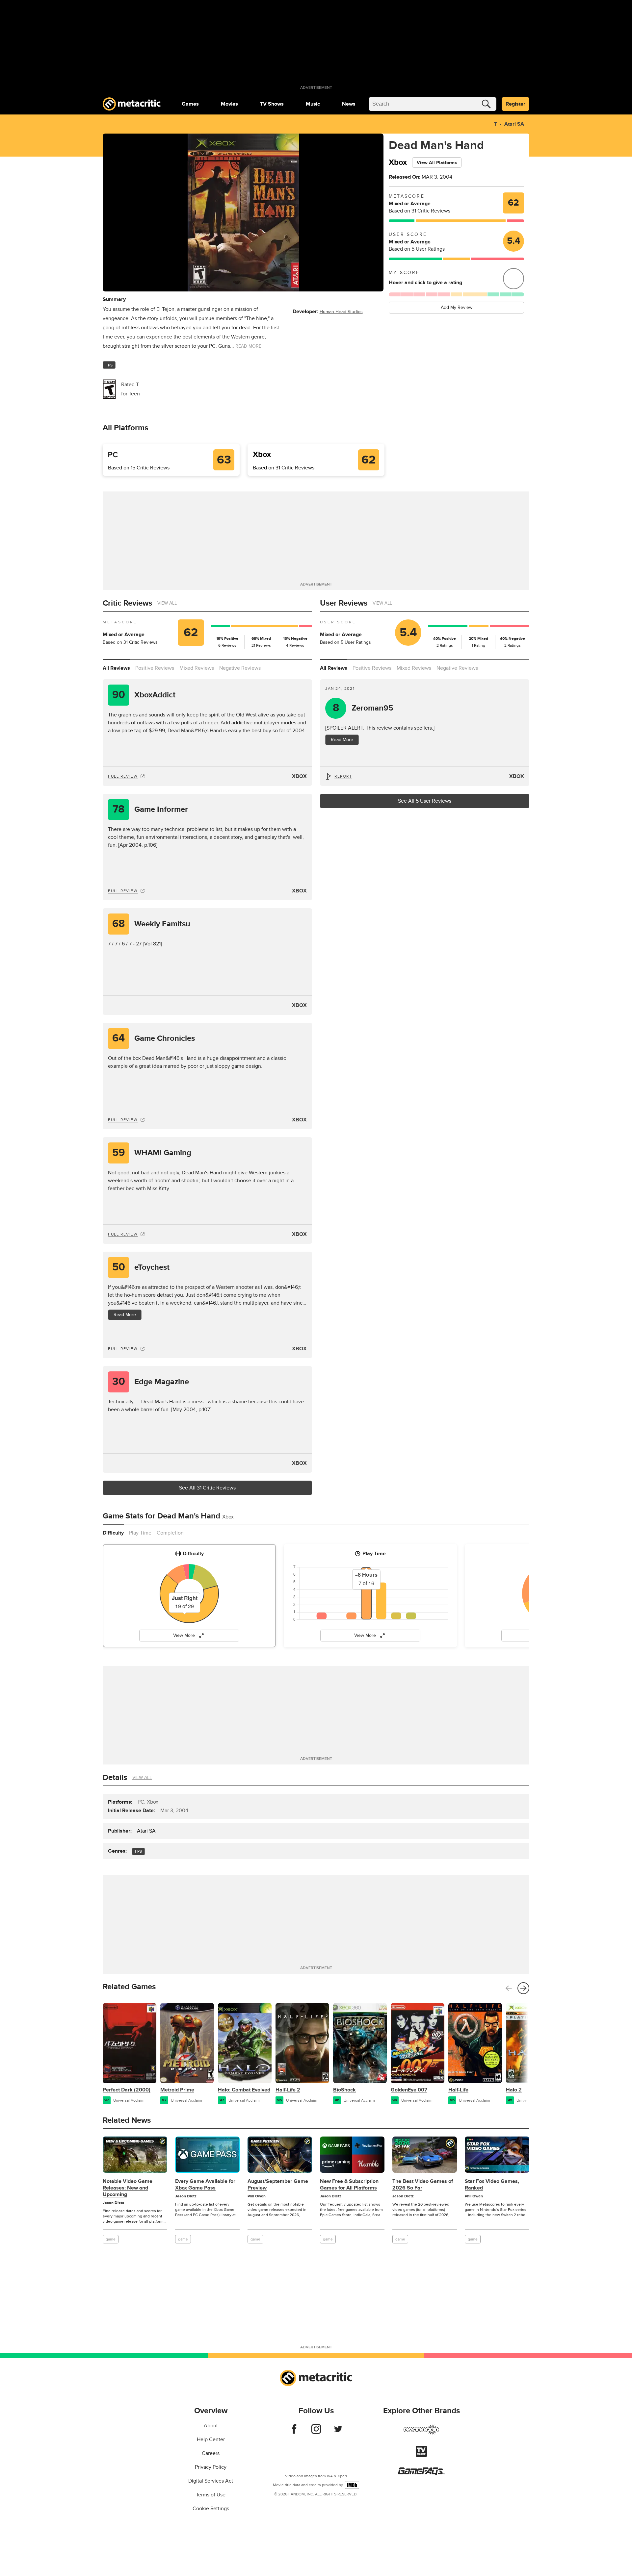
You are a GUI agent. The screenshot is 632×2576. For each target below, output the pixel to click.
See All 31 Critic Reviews (207, 1488)
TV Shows (272, 104)
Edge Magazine (151, 1382)
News (349, 104)
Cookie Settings (211, 2509)
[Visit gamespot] (421, 2434)
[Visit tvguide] (421, 2455)
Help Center (211, 2439)
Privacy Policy (211, 2467)
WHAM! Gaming (152, 1153)
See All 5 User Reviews (425, 801)
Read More (125, 1315)
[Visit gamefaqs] (421, 2474)
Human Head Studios (341, 312)
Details (115, 1777)
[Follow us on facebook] (294, 2432)
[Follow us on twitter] (338, 2432)
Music (313, 104)
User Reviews (344, 603)
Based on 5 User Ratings (417, 249)
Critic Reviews (127, 603)
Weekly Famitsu (151, 924)
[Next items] (523, 1988)
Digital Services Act (211, 2481)
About (211, 2426)
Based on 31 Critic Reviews (420, 211)
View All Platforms (437, 163)
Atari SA (514, 124)
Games (190, 104)
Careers (211, 2453)
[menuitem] (190, 104)
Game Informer (150, 809)
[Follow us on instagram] (316, 2432)
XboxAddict (144, 695)
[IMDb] (352, 2485)
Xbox (299, 776)
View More (184, 1635)
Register (515, 104)
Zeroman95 (363, 708)
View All (167, 603)
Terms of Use (211, 2495)
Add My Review (457, 307)
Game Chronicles (154, 1038)
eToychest (141, 1267)
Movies (229, 104)
